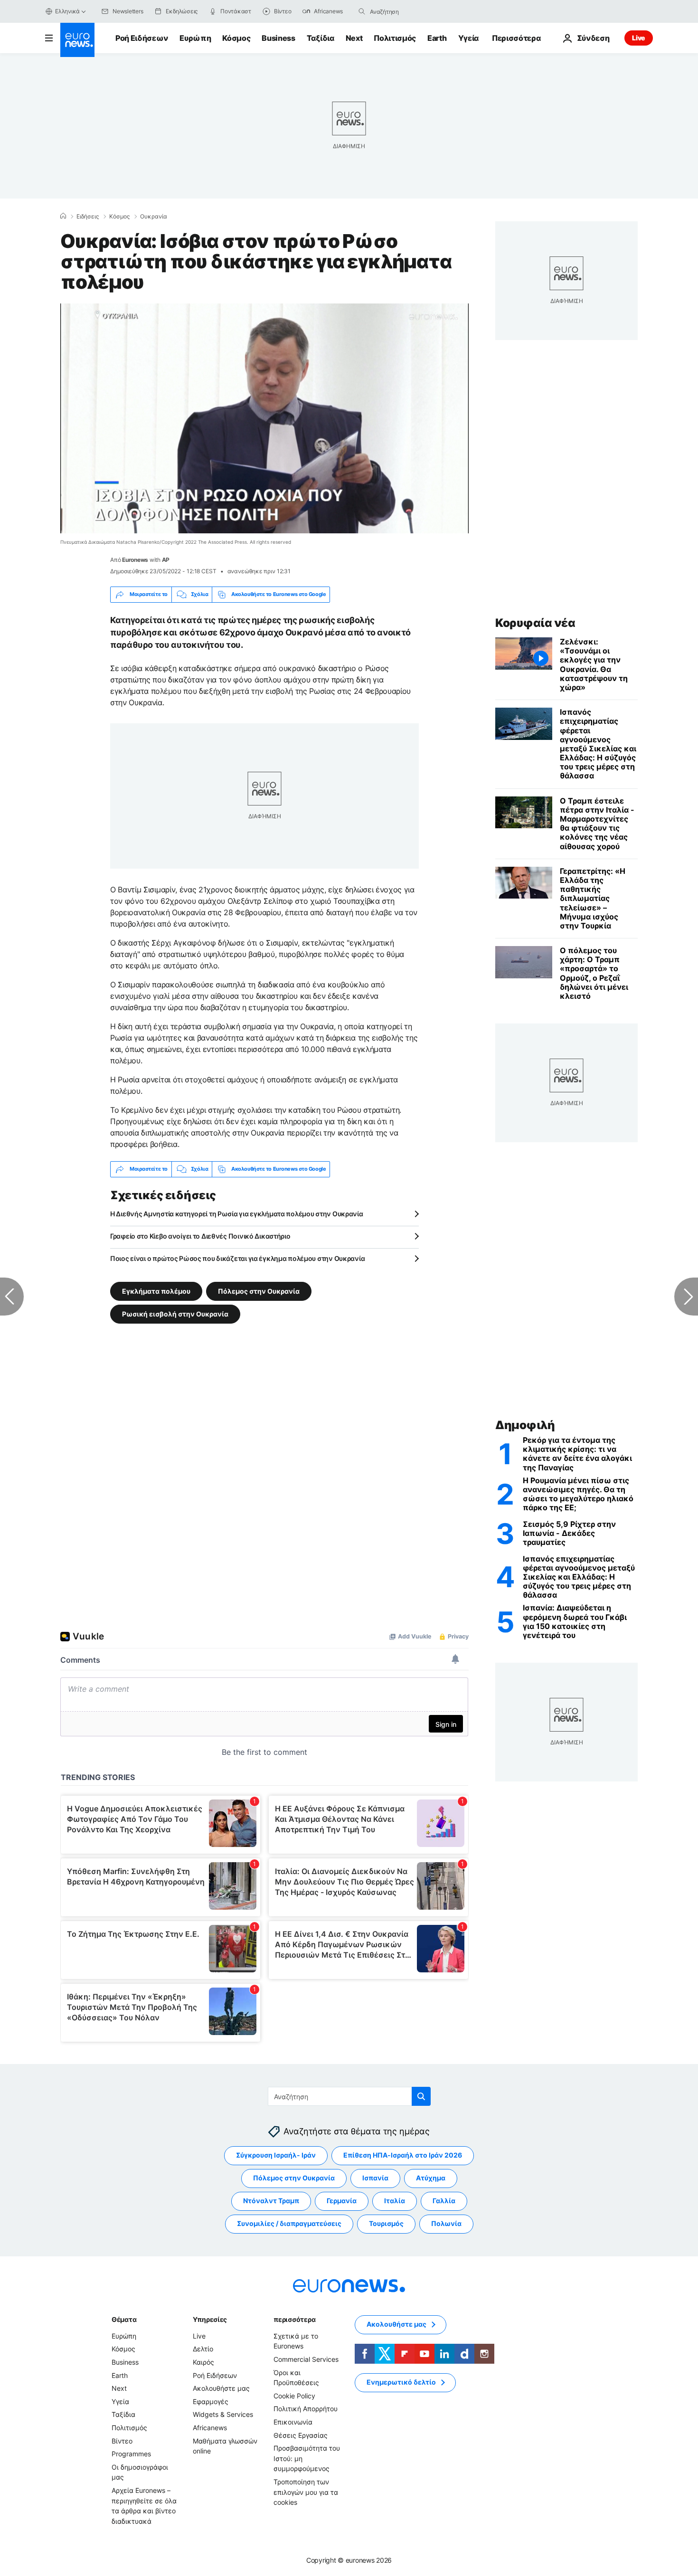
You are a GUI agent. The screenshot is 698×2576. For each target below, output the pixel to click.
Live (639, 38)
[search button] (362, 11)
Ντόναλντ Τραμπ (271, 2201)
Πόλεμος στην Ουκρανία (259, 1291)
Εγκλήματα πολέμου (156, 1291)
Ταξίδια (321, 38)
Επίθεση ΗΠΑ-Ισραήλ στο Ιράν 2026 (403, 2155)
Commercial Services (306, 2359)
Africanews (210, 2428)
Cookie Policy (294, 2396)
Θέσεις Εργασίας (301, 2435)
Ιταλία (395, 2201)
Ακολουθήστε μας (221, 2388)
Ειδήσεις (88, 217)
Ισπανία (375, 2178)
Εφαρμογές (211, 2401)
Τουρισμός (386, 2223)
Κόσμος (236, 38)
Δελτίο (203, 2349)
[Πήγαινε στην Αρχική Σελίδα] (77, 40)
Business (278, 38)
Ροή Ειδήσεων (142, 38)
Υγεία (468, 38)
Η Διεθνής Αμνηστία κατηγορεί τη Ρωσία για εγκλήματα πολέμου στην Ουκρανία (237, 1214)
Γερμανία (342, 2201)
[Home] (63, 216)
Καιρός (203, 2362)
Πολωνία (446, 2223)
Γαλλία (444, 2201)
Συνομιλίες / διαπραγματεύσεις (289, 2223)
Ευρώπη (195, 38)
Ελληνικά (67, 11)
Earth (437, 38)
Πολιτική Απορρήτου (306, 2409)
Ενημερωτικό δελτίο (401, 2382)
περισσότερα (294, 2319)
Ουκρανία (154, 217)
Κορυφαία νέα (535, 623)
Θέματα (124, 2319)
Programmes (131, 2454)
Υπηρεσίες (210, 2319)
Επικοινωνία (293, 2422)
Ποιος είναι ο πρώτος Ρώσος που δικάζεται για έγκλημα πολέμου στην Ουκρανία (237, 1258)
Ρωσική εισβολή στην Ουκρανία (175, 1313)
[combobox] (410, 11)
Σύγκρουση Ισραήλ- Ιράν (276, 2155)
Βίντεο (122, 2440)
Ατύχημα (431, 2178)
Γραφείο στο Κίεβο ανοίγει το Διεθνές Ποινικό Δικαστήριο (200, 1236)
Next (354, 38)
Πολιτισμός (395, 38)
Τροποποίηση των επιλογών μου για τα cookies (306, 2492)
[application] (264, 418)
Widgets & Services (223, 2414)
